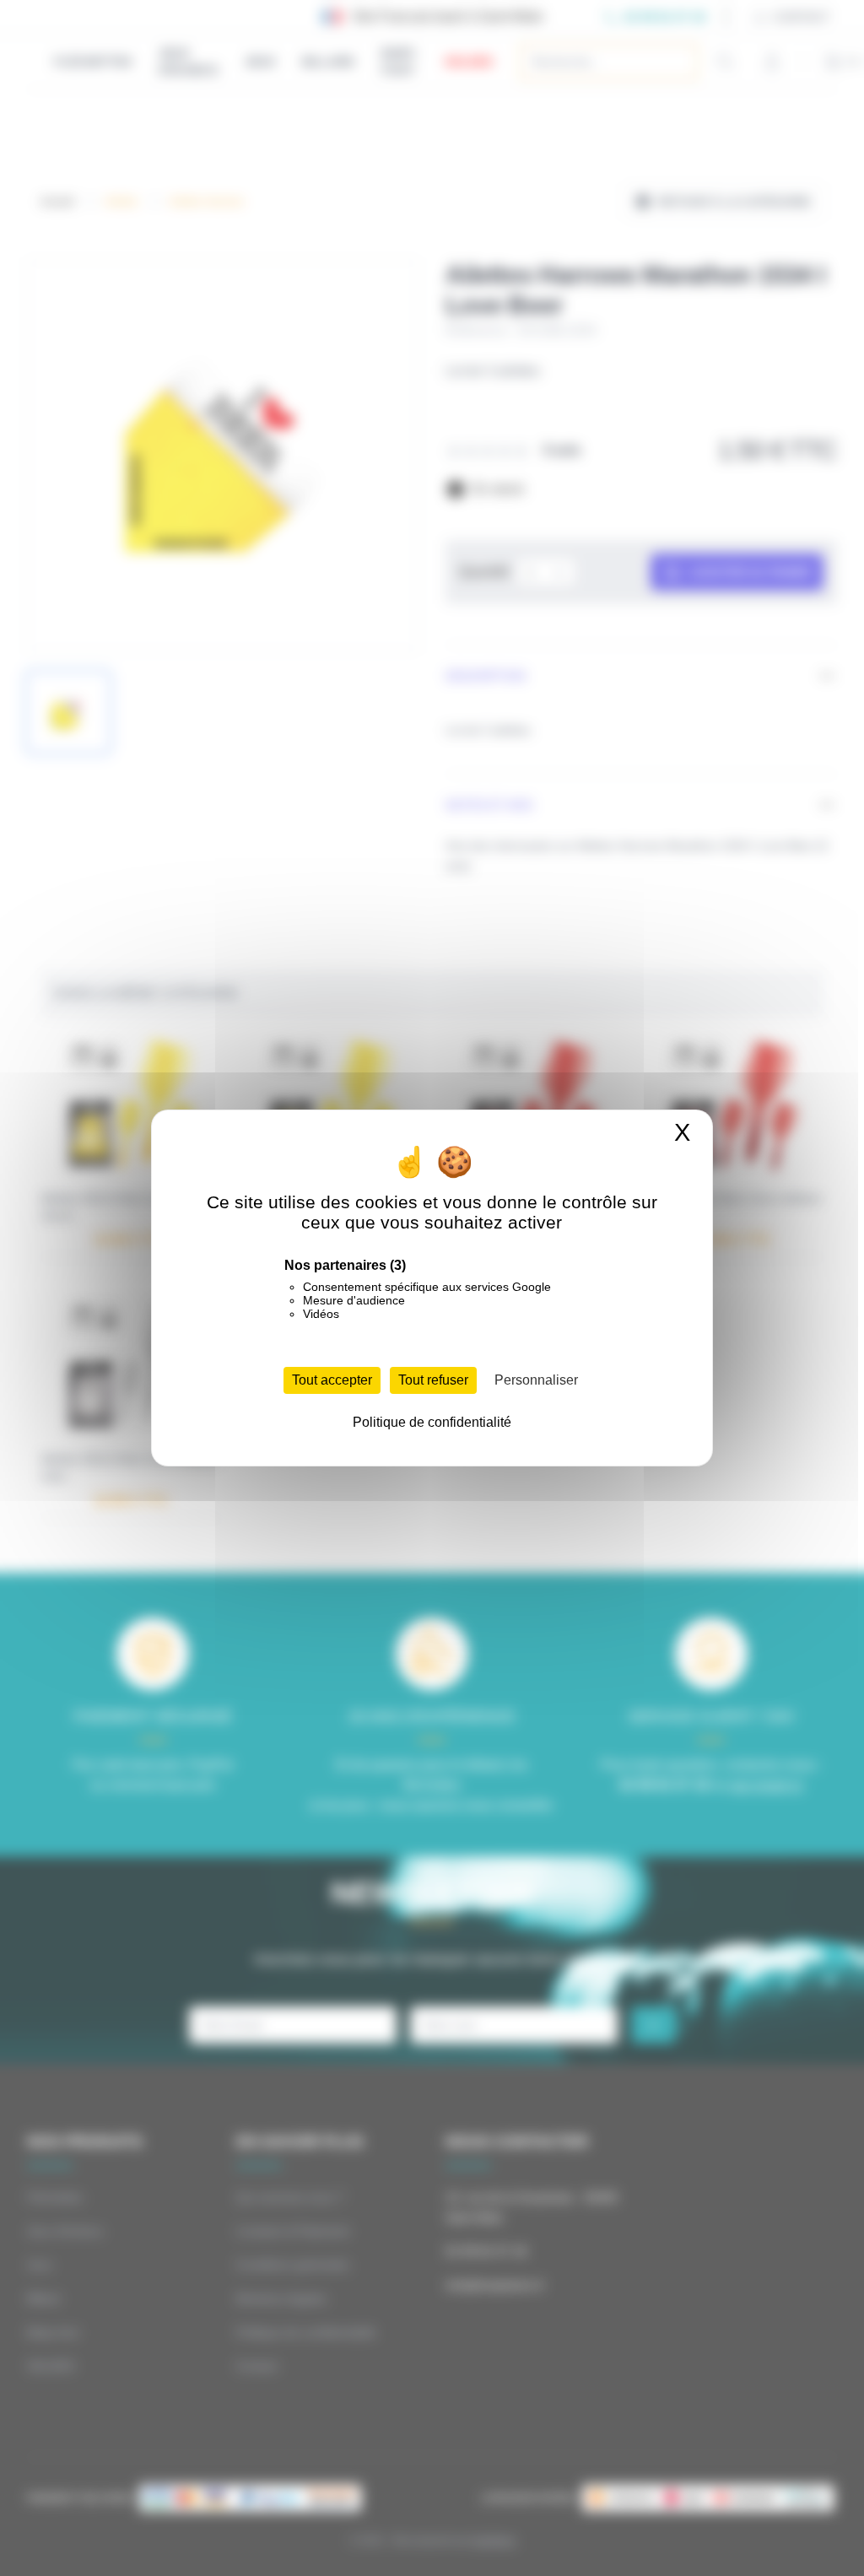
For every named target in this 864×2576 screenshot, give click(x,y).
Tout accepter (332, 1380)
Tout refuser (433, 1380)
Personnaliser (536, 1380)
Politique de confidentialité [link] (432, 1422)
